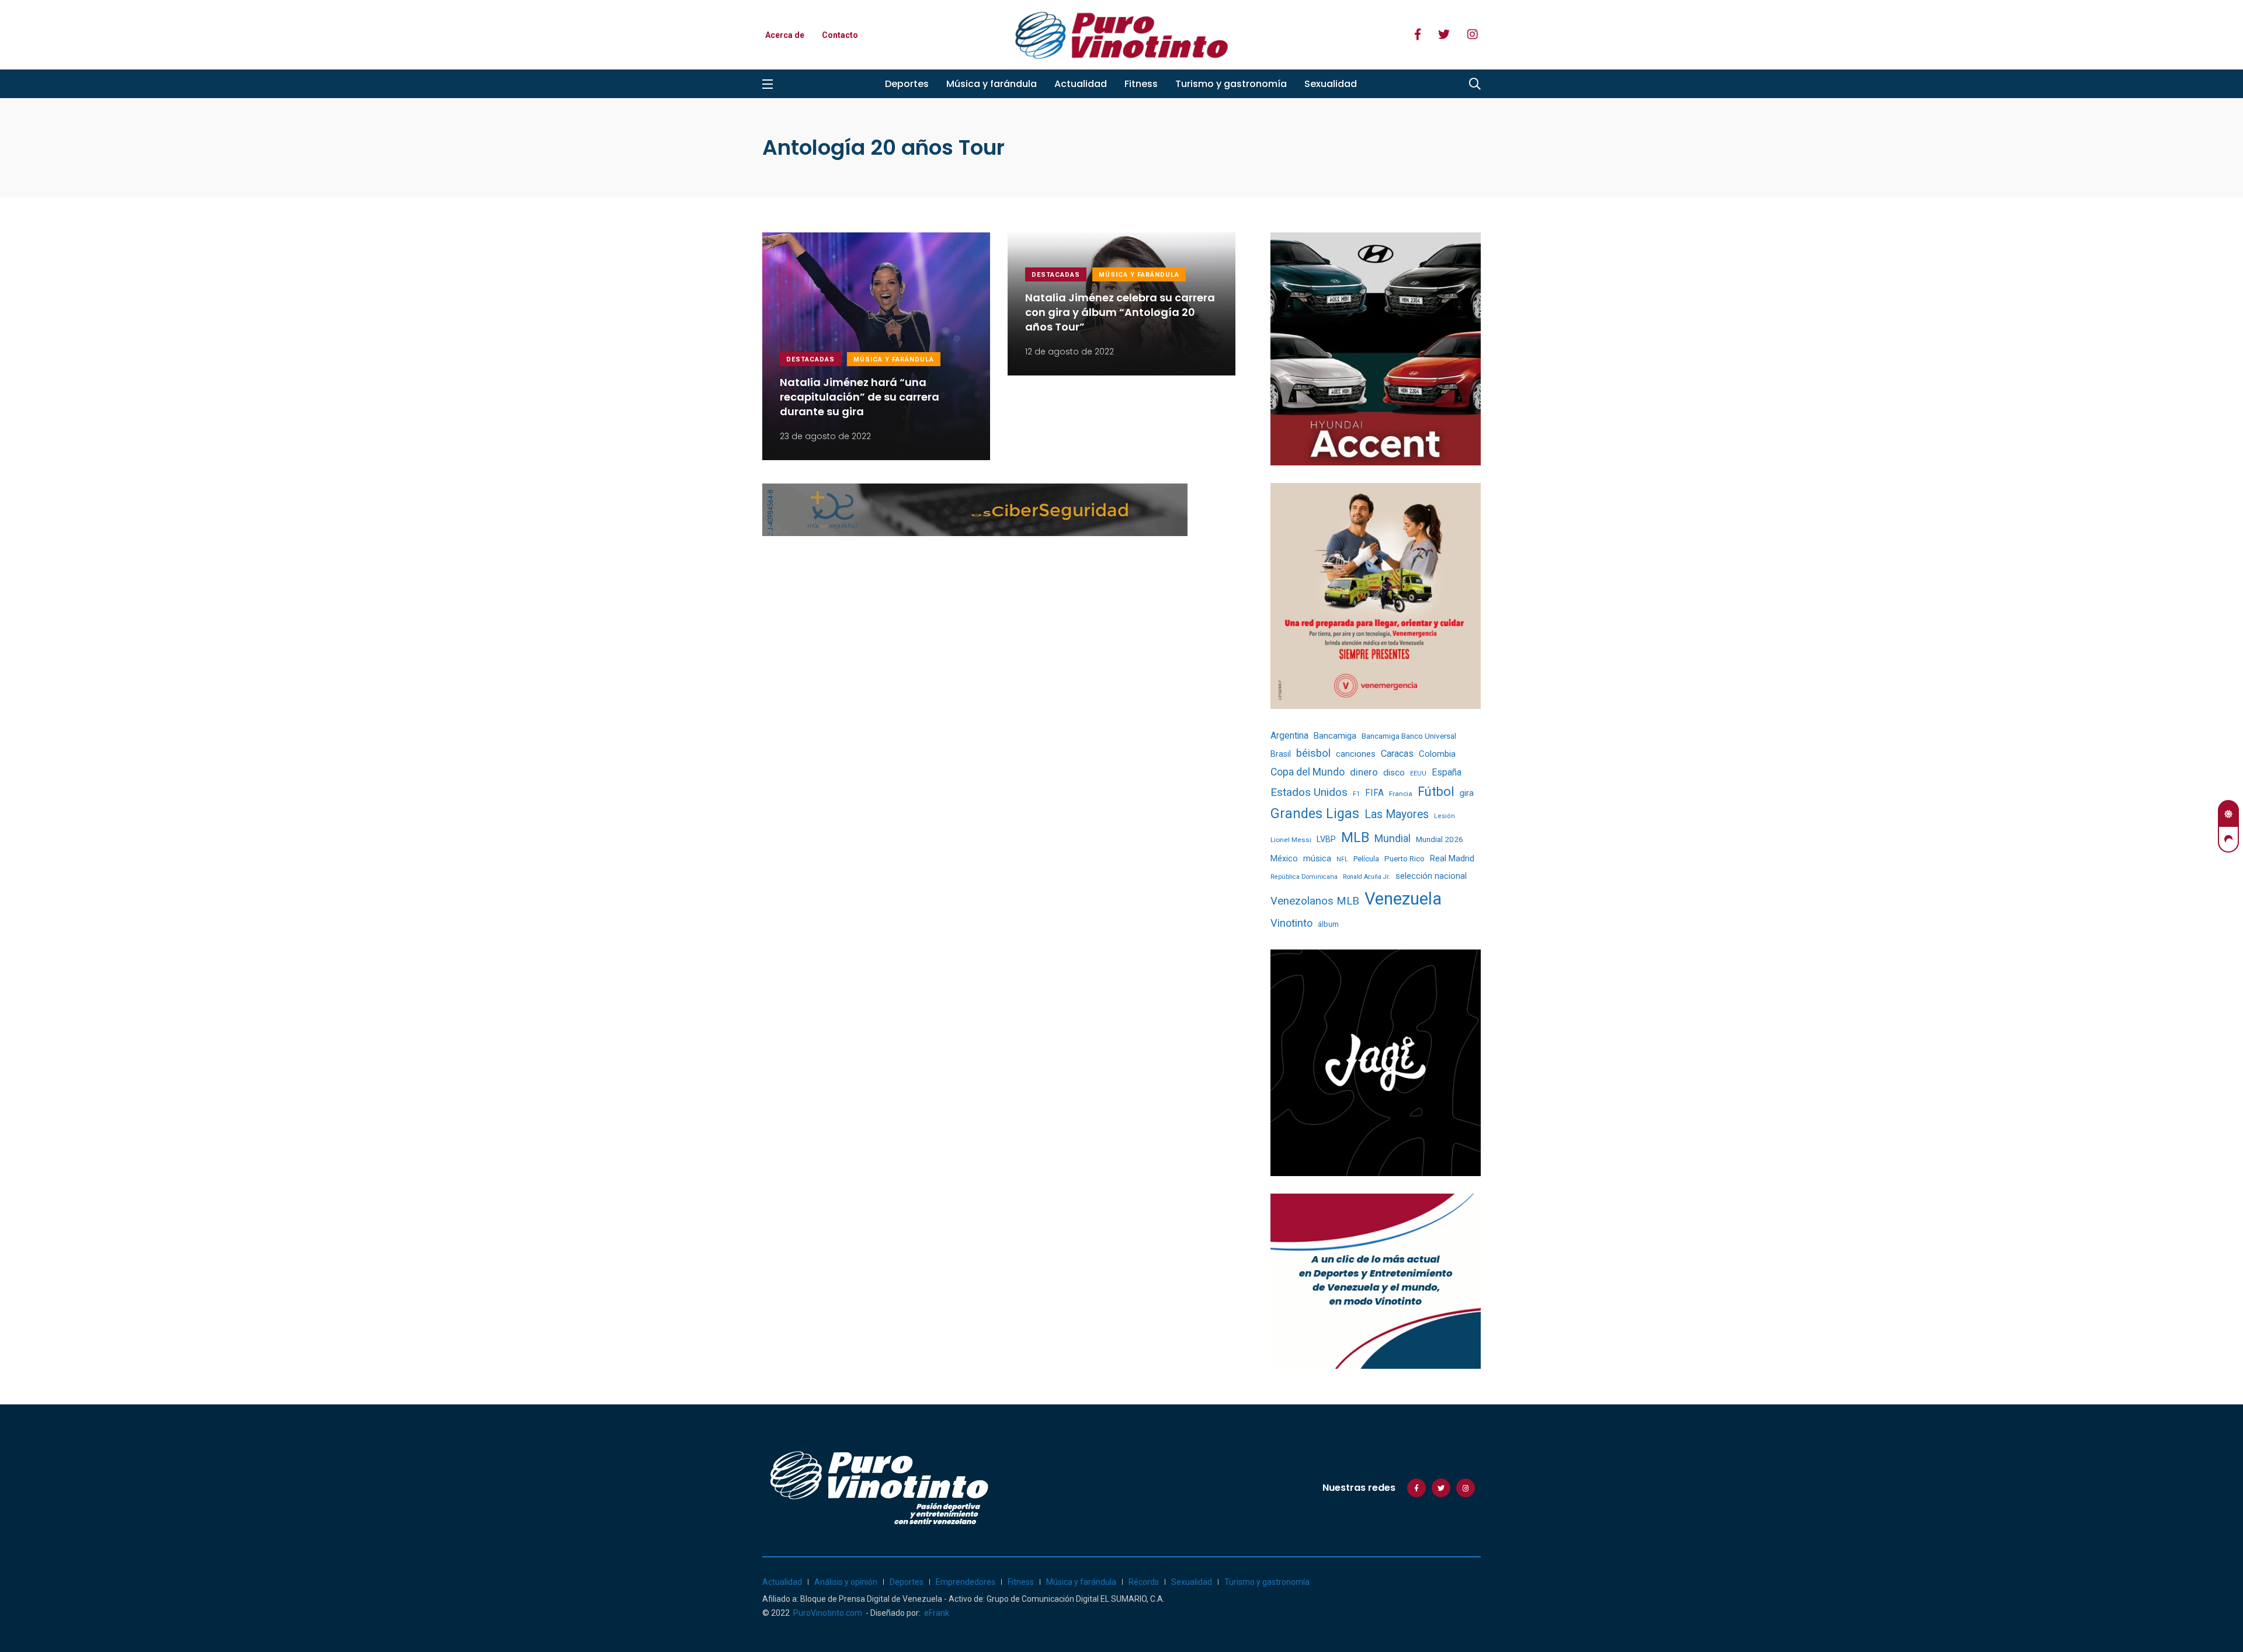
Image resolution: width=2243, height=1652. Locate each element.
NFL (1342, 859)
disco (1394, 773)
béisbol (1313, 753)
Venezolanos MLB (1315, 901)
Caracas (1397, 754)
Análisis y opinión (846, 1582)
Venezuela (1403, 899)
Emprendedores (966, 1582)
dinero (1364, 772)
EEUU (1418, 773)
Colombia (1437, 754)
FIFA (1374, 793)
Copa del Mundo (1308, 772)
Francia (1401, 794)
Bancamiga (1335, 736)
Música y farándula (992, 84)
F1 (1356, 794)
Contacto (840, 35)
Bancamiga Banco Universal (1409, 736)
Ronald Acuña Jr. (1367, 877)
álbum (1328, 924)
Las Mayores (1397, 814)
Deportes (907, 84)
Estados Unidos (1309, 792)
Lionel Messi (1291, 840)
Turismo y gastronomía (1231, 84)
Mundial (1393, 838)
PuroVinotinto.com (828, 1613)
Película (1366, 859)
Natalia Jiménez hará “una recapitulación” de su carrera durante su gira (860, 397)
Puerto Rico (1405, 859)
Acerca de (785, 35)
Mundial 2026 (1440, 839)
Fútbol (1436, 792)
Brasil (1281, 754)
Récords (1144, 1582)
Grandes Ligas (1315, 813)
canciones (1356, 754)
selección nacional (1431, 876)
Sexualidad (1331, 84)
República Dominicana (1304, 877)
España (1447, 772)
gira (1467, 793)
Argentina (1289, 735)
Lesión (1445, 816)
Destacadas (810, 359)
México (1284, 858)
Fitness (1141, 84)
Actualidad (1081, 84)
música (1317, 859)
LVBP (1326, 839)
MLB (1355, 837)
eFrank (937, 1613)
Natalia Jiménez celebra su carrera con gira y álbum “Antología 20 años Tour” (1120, 312)
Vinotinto (1291, 923)
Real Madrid (1452, 858)
